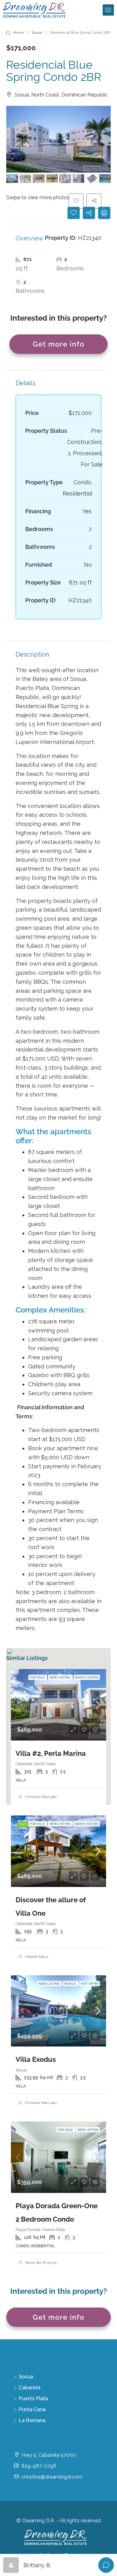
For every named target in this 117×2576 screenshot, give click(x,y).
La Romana (32, 2420)
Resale (71, 1984)
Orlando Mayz (37, 1957)
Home (18, 32)
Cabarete (30, 2388)
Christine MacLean (41, 1797)
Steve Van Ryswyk (41, 2263)
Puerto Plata (33, 2399)
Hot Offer (90, 1984)
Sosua (37, 32)
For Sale (38, 1677)
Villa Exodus (36, 2059)
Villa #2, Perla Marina (51, 1753)
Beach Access (87, 1677)
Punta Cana (32, 2409)
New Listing (60, 1677)
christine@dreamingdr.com (52, 2477)
